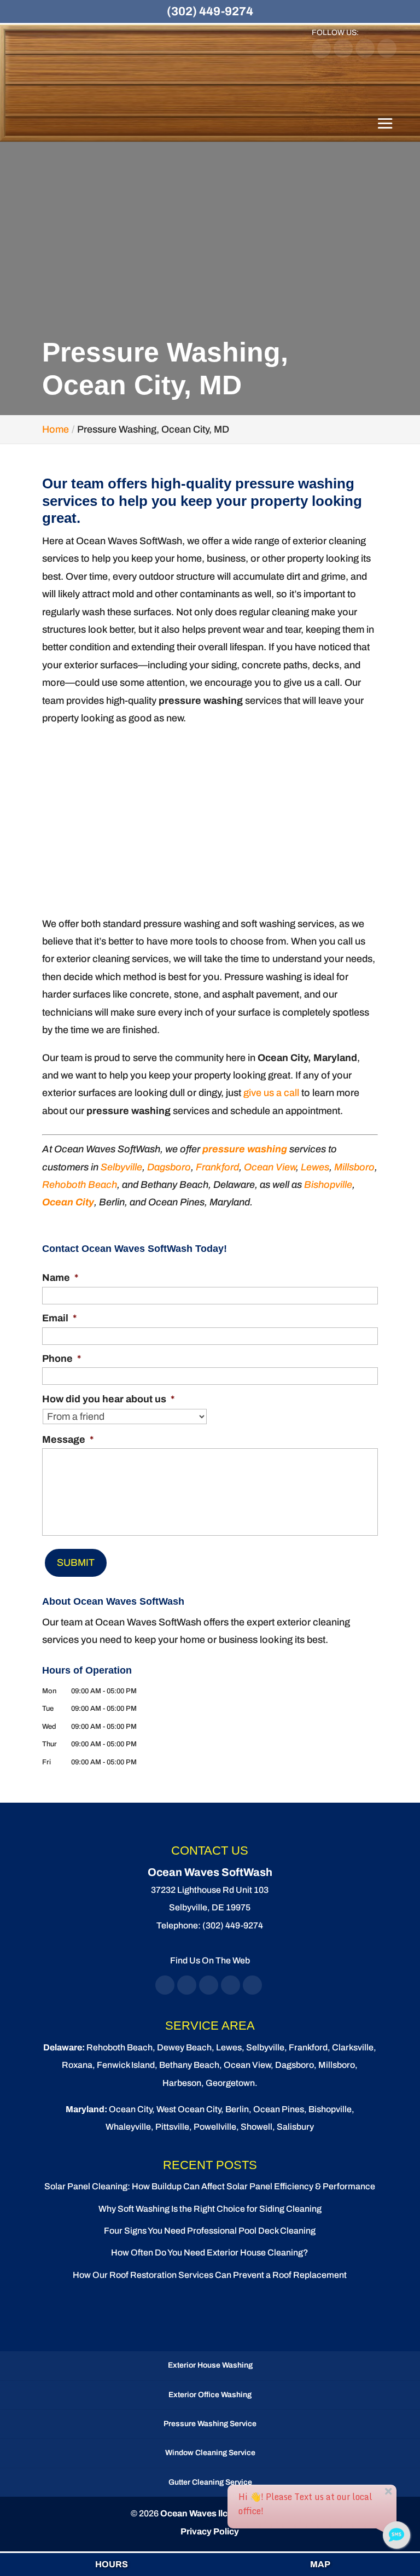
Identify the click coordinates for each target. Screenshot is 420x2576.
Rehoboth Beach (80, 1185)
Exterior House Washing (210, 2365)
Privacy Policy (210, 2531)
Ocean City (68, 1202)
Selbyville (121, 1167)
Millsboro (354, 1167)
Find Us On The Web (210, 1960)
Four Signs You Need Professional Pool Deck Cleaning (210, 2231)
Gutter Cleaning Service (210, 2482)
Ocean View (270, 1167)
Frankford (217, 1167)
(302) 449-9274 (210, 11)
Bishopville (328, 1185)
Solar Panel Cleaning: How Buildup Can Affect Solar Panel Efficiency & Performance (210, 2186)
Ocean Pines (279, 2109)
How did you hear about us (108, 1399)
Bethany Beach (189, 2065)
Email (59, 1318)
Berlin (237, 2109)
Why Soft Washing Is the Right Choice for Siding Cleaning (210, 2209)
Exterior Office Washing (210, 2395)
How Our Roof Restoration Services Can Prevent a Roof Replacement (210, 2275)
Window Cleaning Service (210, 2453)
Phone (62, 1359)
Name (60, 1278)
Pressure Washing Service (210, 2424)
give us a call (271, 1093)
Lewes (315, 1167)
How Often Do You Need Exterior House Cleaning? (210, 2252)
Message (68, 1439)
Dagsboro (169, 1167)
